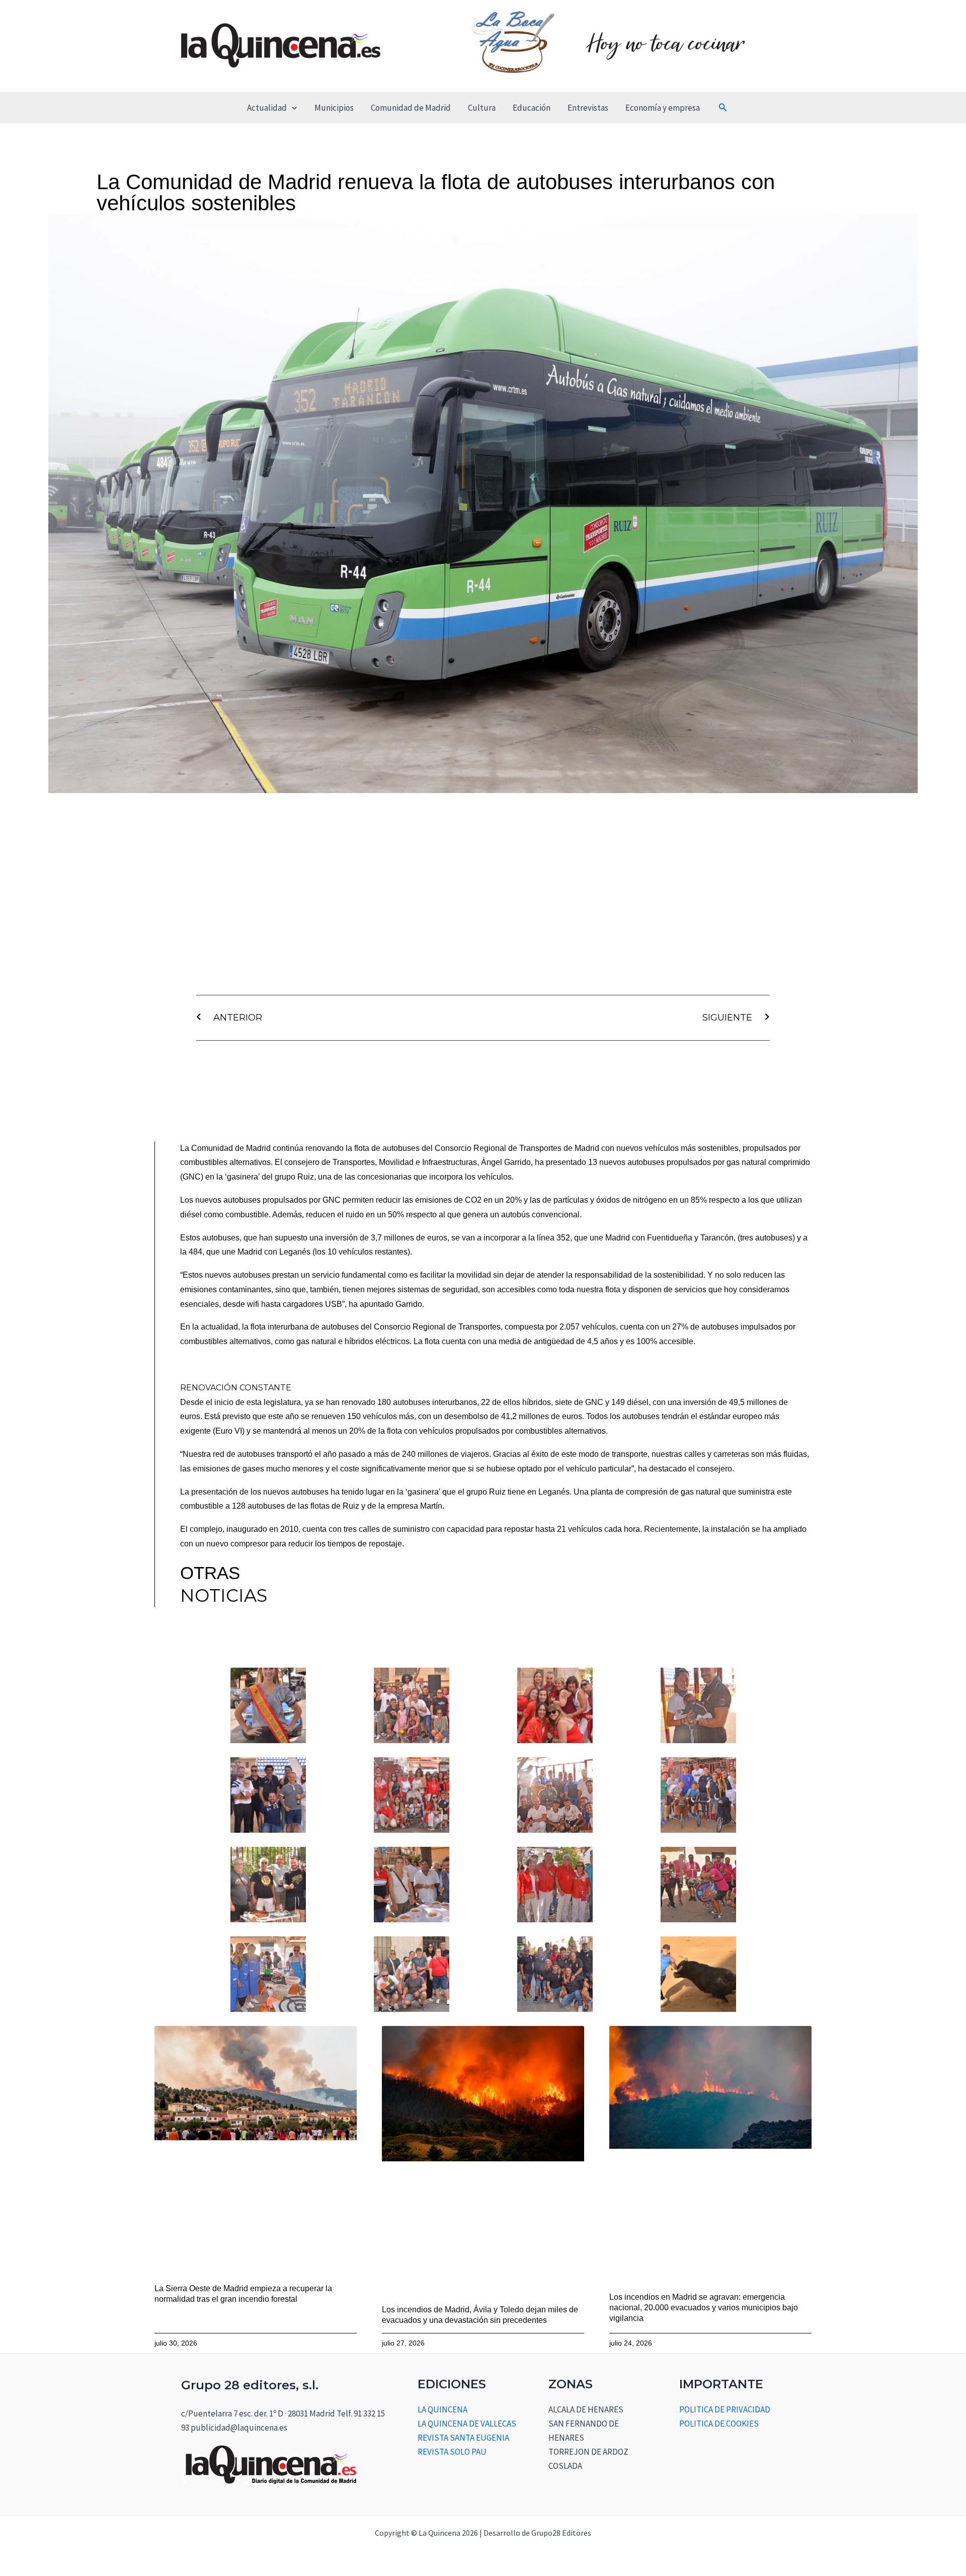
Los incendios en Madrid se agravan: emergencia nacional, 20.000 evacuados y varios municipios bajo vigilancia (704, 2308)
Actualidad (267, 108)
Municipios (334, 108)
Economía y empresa (663, 108)
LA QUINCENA (442, 2409)
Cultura (482, 108)
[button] (292, 108)
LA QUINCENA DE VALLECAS (467, 2424)
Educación (532, 108)
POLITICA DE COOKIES (719, 2424)
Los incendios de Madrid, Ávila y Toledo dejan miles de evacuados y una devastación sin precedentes (480, 2315)
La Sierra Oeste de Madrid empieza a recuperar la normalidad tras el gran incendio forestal (243, 2294)
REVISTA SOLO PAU (452, 2452)
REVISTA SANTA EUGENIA (463, 2438)
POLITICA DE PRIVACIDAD (725, 2409)
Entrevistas (588, 108)
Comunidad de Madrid (411, 108)
